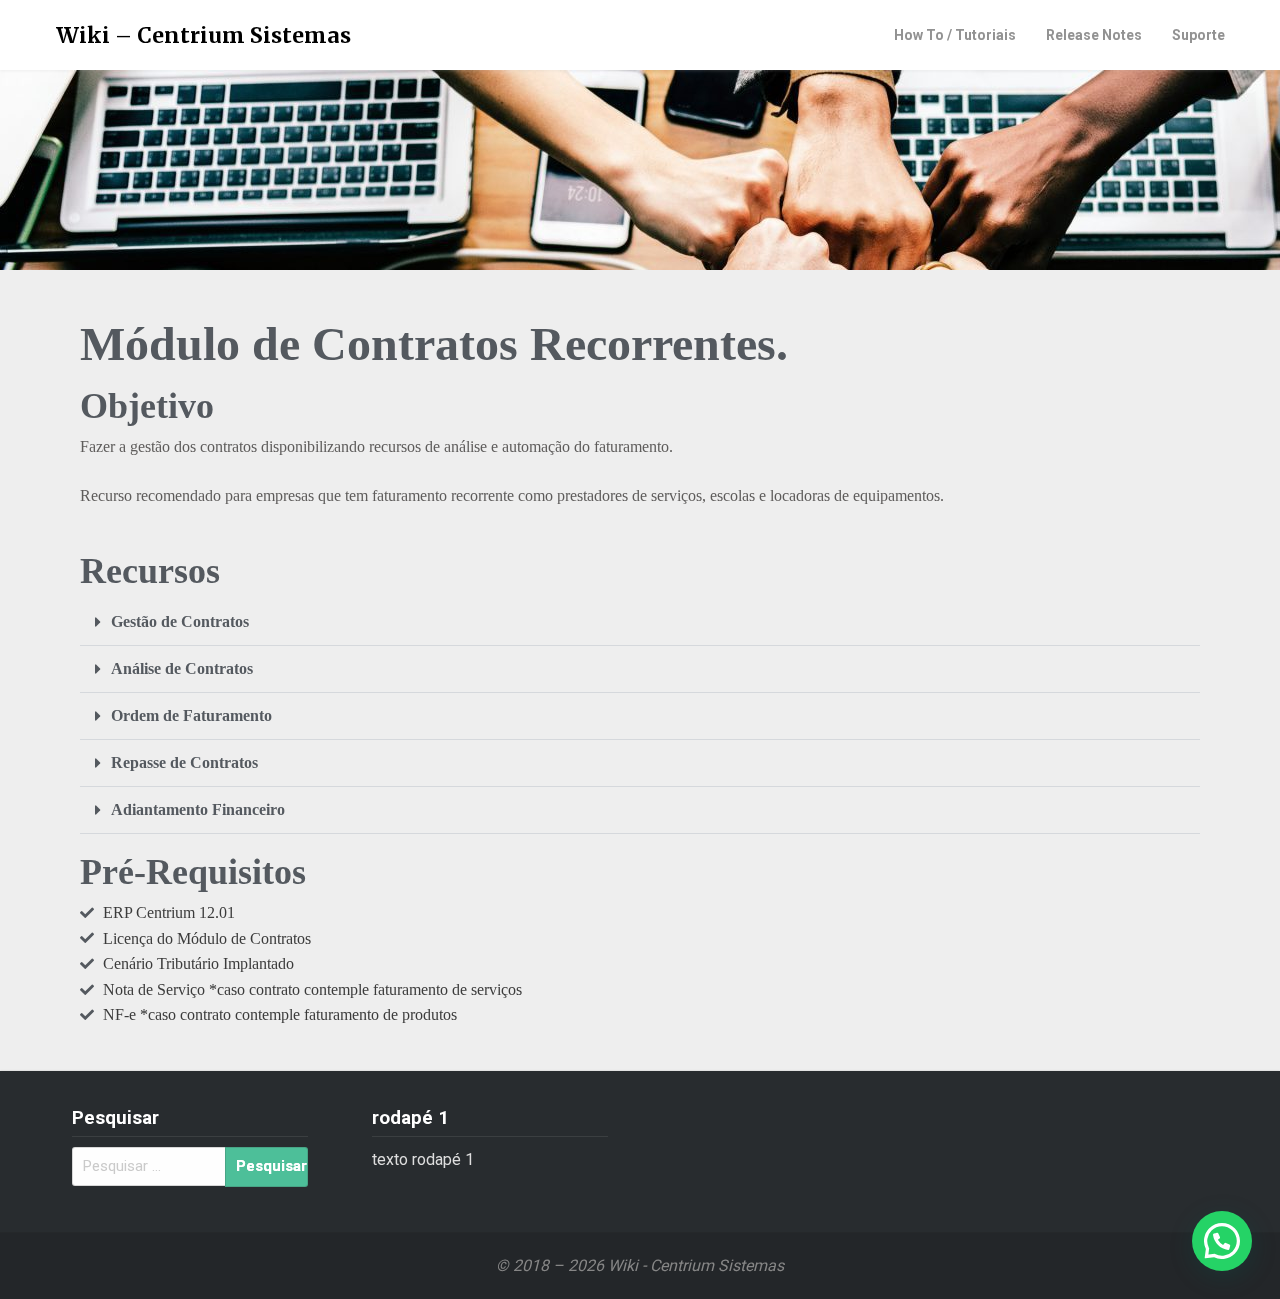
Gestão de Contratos (180, 621)
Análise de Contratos (182, 668)
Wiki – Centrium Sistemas (203, 35)
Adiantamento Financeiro (198, 809)
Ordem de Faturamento (191, 715)
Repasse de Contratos (184, 762)
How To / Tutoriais (955, 35)
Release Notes (1094, 35)
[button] (640, 622)
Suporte (1198, 35)
